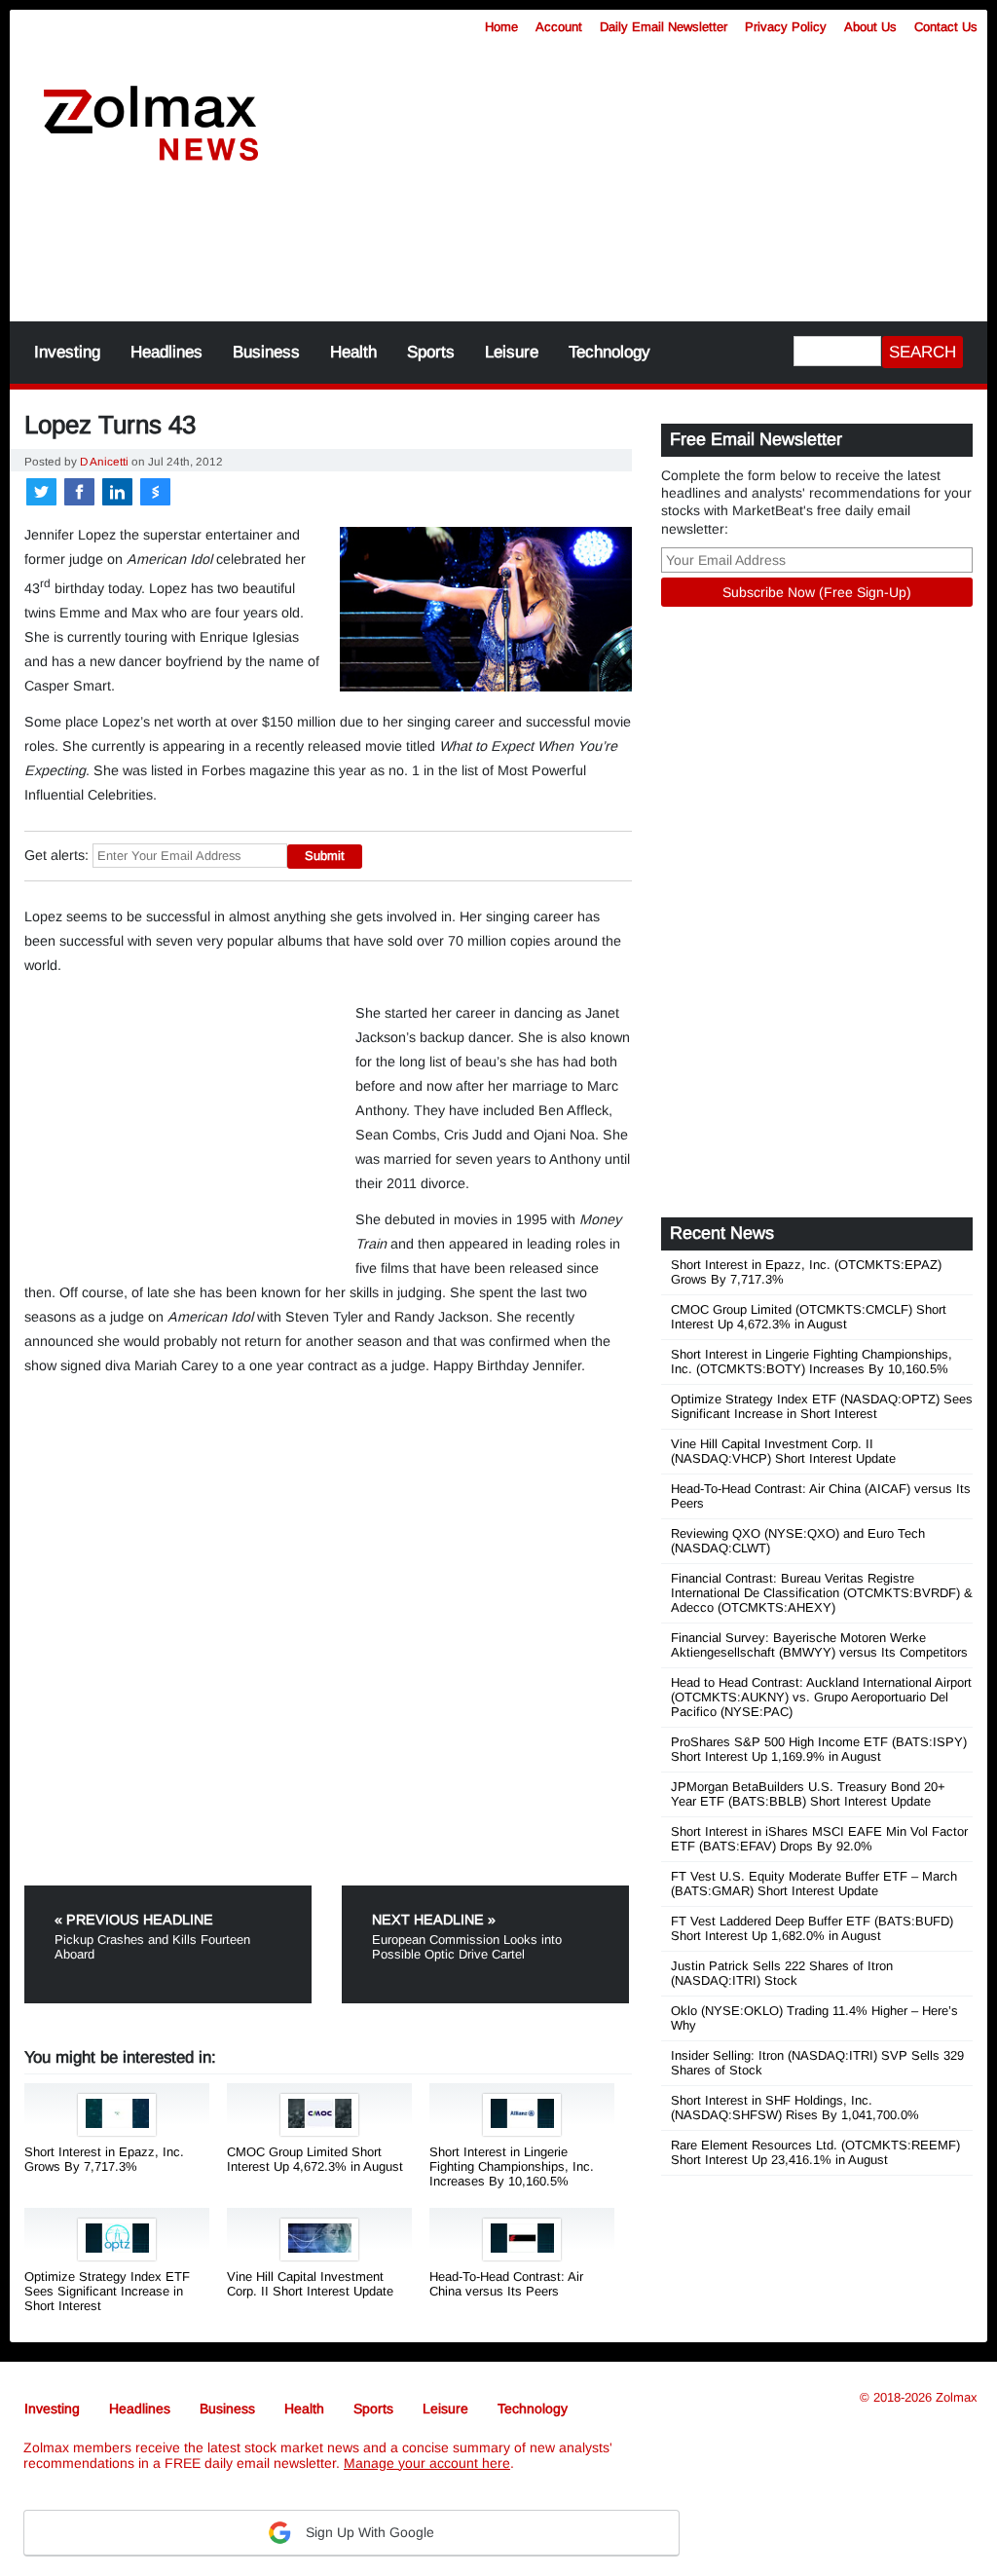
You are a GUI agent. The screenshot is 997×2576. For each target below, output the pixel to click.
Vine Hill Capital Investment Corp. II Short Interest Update (310, 2284)
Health (353, 352)
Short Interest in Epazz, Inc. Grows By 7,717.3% (104, 2159)
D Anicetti (104, 461)
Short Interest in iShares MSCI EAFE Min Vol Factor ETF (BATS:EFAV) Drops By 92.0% (819, 1839)
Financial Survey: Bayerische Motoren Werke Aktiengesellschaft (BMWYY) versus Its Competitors (819, 1645)
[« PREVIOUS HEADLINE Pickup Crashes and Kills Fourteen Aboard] (181, 1893)
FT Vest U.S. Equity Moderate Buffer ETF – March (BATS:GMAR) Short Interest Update (814, 1884)
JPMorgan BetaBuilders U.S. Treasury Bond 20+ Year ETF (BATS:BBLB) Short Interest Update (808, 1794)
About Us (870, 27)
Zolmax (957, 2397)
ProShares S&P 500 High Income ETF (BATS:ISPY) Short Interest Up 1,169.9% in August (819, 1749)
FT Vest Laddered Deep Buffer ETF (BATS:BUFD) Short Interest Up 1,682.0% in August (812, 1928)
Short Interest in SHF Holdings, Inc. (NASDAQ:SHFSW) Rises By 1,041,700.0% (795, 2108)
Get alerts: (56, 855)
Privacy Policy (786, 27)
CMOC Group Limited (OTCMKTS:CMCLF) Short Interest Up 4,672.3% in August (809, 1317)
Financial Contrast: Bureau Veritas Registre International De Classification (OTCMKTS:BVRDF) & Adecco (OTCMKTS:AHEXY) (822, 1593)
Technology (609, 352)
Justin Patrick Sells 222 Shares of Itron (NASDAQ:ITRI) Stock (782, 1973)
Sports (431, 352)
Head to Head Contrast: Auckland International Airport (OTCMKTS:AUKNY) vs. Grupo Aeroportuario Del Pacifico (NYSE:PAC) (821, 1697)
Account (559, 27)
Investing (67, 352)
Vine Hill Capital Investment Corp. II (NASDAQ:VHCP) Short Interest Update (783, 1451)
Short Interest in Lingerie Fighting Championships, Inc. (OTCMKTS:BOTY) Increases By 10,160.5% (812, 1362)
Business (266, 352)
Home (501, 27)
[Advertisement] (498, 253)
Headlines (166, 352)
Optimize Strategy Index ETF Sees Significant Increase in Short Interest (107, 2291)
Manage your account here (427, 2463)
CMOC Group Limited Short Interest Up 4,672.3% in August (315, 2159)
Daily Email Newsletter (664, 27)
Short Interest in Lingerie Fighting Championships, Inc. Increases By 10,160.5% (512, 2166)
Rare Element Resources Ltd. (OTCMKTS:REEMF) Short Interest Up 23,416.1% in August (815, 2152)
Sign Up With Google (368, 2532)
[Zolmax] (151, 124)
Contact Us (946, 27)
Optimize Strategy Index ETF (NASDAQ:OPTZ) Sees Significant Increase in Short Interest (822, 1406)
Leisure (512, 352)
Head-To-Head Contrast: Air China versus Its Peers (506, 2284)
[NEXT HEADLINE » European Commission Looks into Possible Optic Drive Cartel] (485, 1893)
